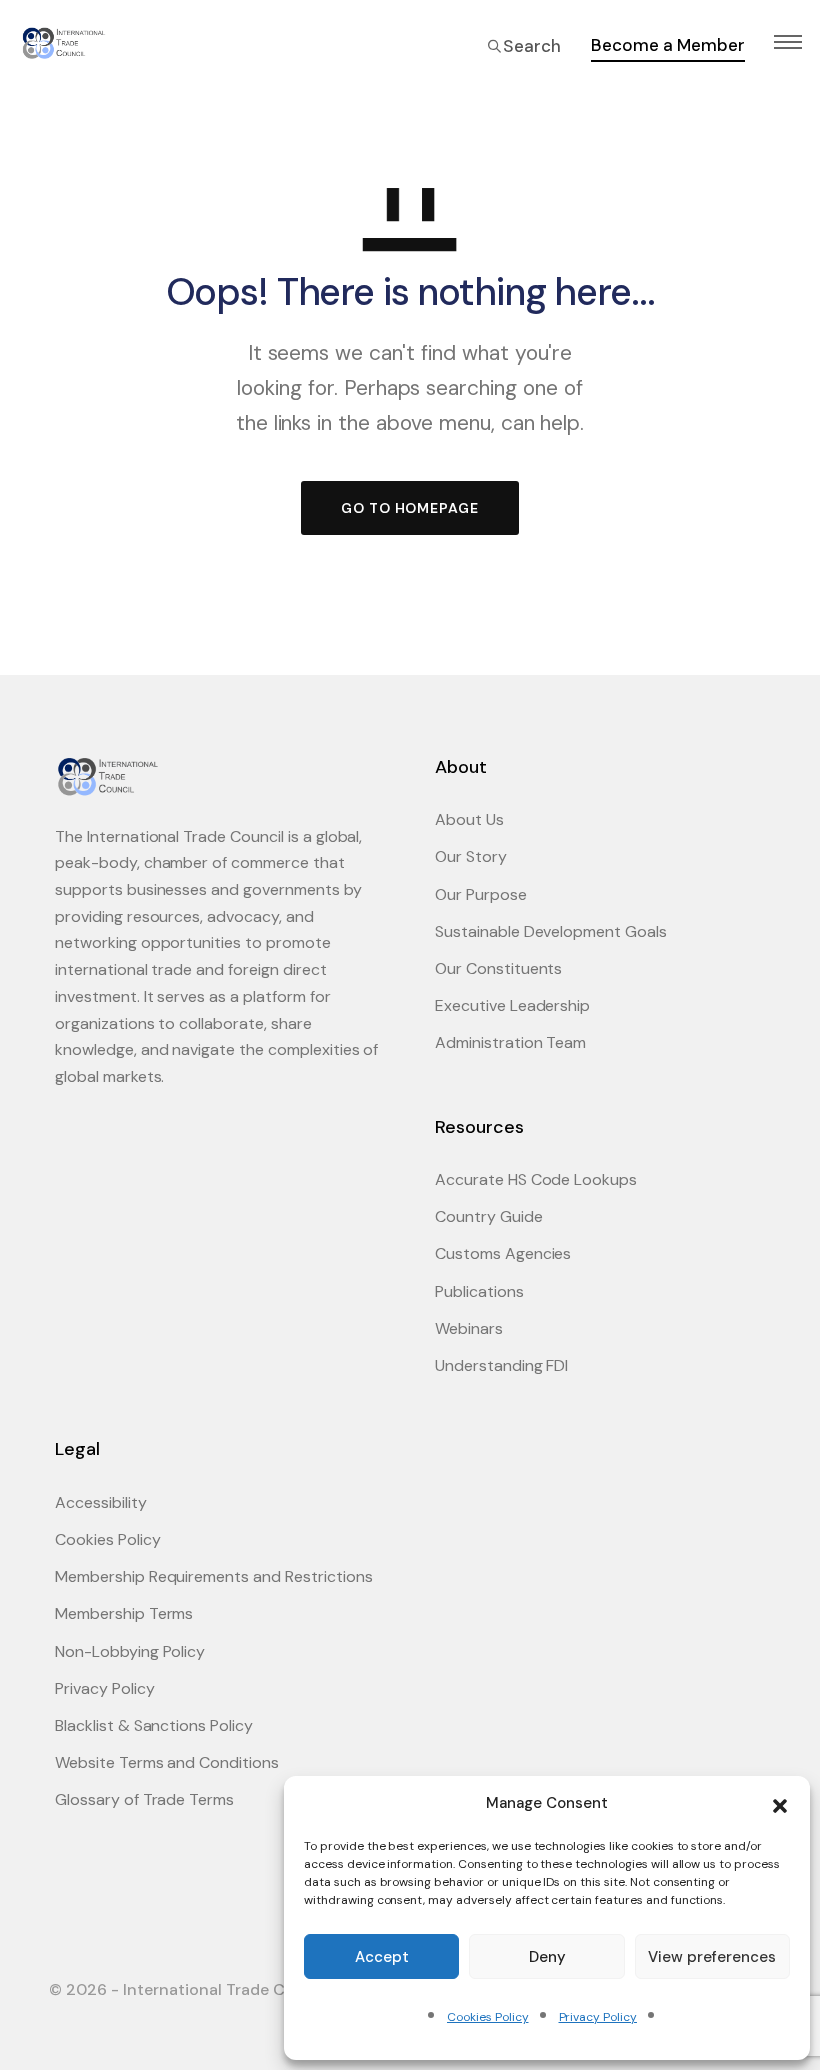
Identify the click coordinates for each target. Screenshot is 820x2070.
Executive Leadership (512, 1005)
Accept (382, 1957)
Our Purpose (481, 894)
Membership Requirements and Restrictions (214, 1576)
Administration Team (510, 1042)
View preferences (712, 1957)
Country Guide (489, 1216)
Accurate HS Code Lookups (536, 1179)
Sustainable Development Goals (551, 931)
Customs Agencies (503, 1253)
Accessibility (101, 1502)
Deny (547, 1957)
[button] (780, 1804)
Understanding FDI (501, 1365)
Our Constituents (498, 968)
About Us (469, 819)
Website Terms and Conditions (167, 1762)
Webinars (469, 1328)
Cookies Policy (487, 2017)
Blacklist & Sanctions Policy (154, 1725)
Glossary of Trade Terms (144, 1799)
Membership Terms (124, 1613)
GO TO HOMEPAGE (410, 508)
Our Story (471, 856)
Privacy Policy (598, 2017)
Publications (479, 1291)
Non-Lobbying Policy (130, 1651)
